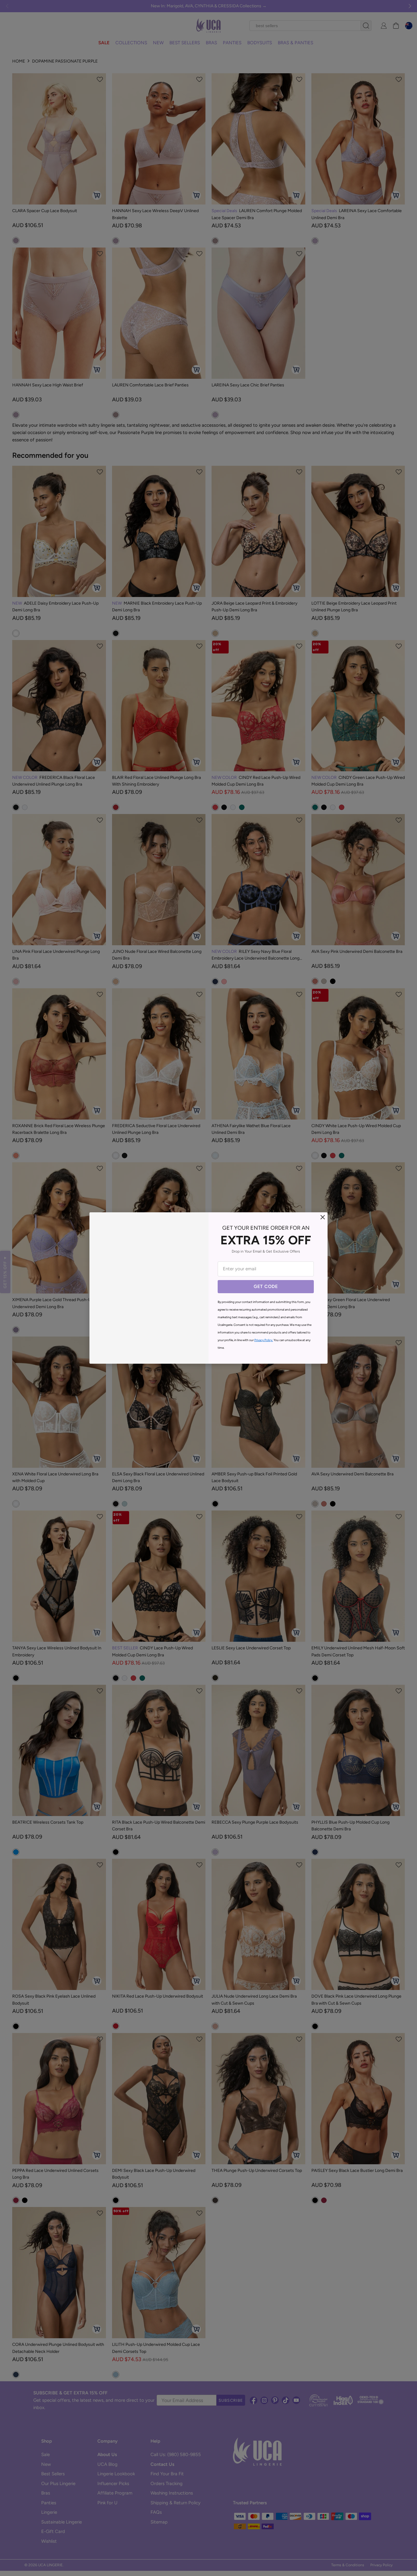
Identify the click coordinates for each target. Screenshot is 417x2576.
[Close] (323, 1217)
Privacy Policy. (264, 1340)
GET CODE (266, 1286)
